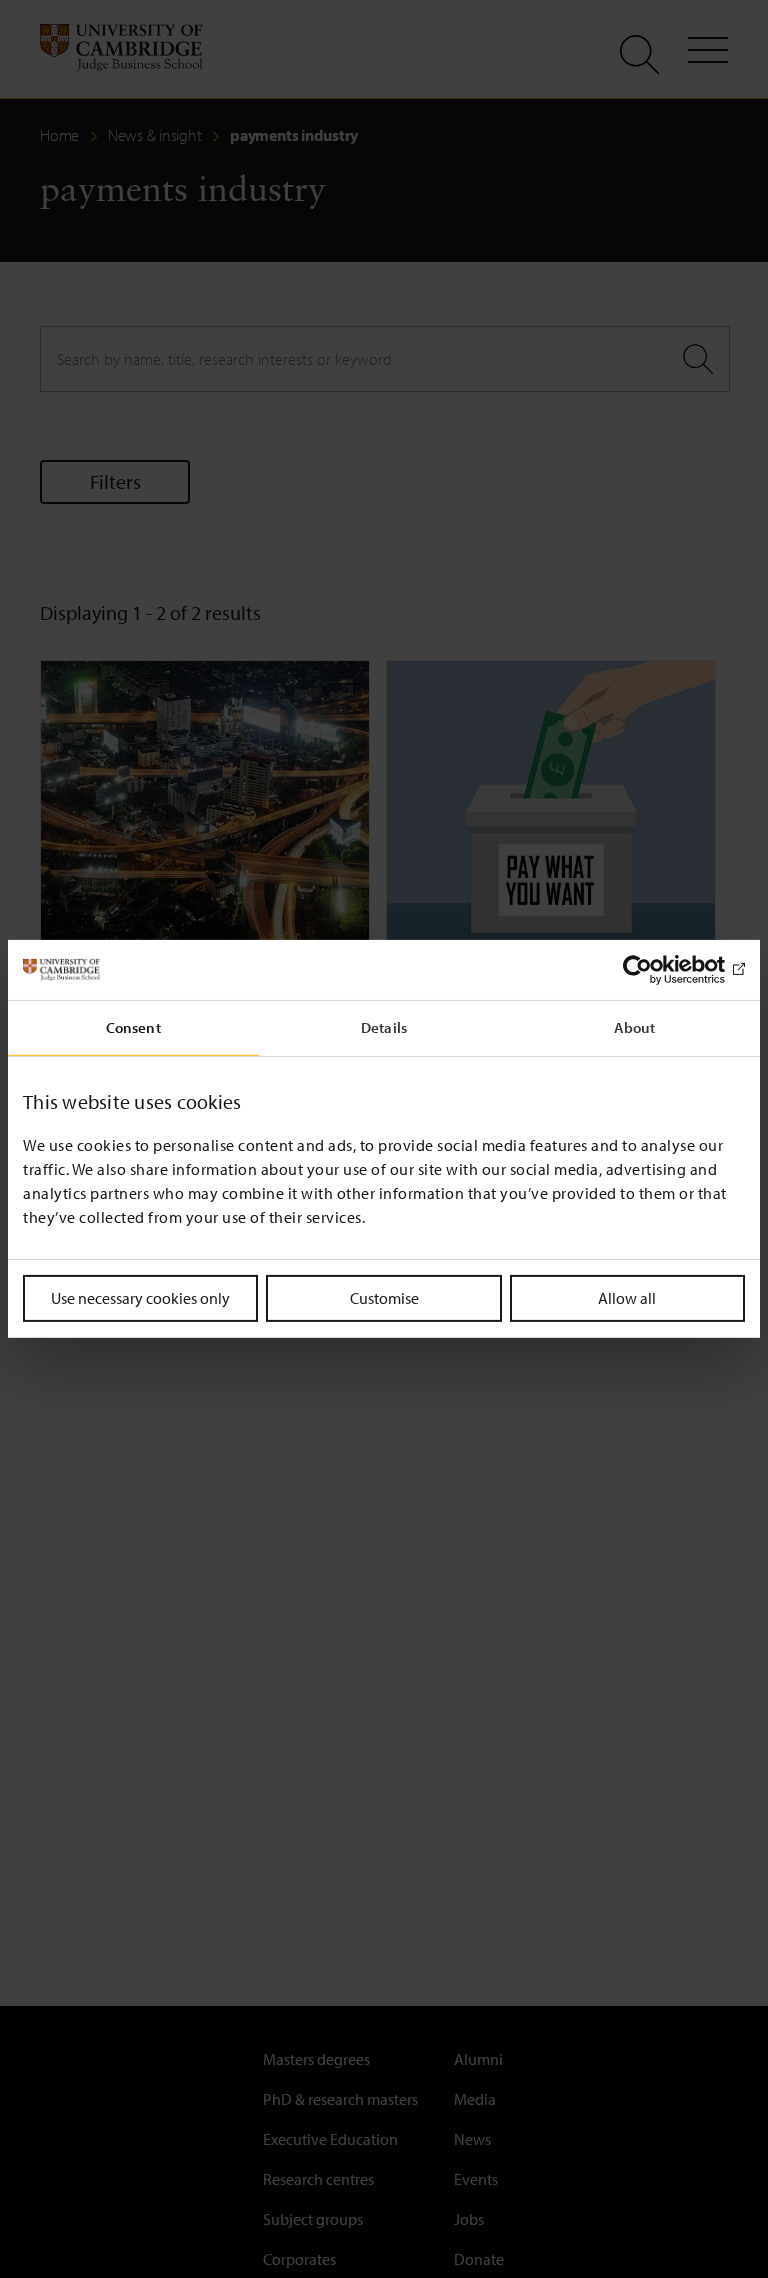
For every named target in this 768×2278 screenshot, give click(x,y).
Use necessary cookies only (140, 1298)
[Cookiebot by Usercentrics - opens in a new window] (657, 970)
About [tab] (635, 1027)
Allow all (627, 1298)
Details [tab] (384, 1027)
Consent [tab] (133, 1027)
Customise (384, 1298)
